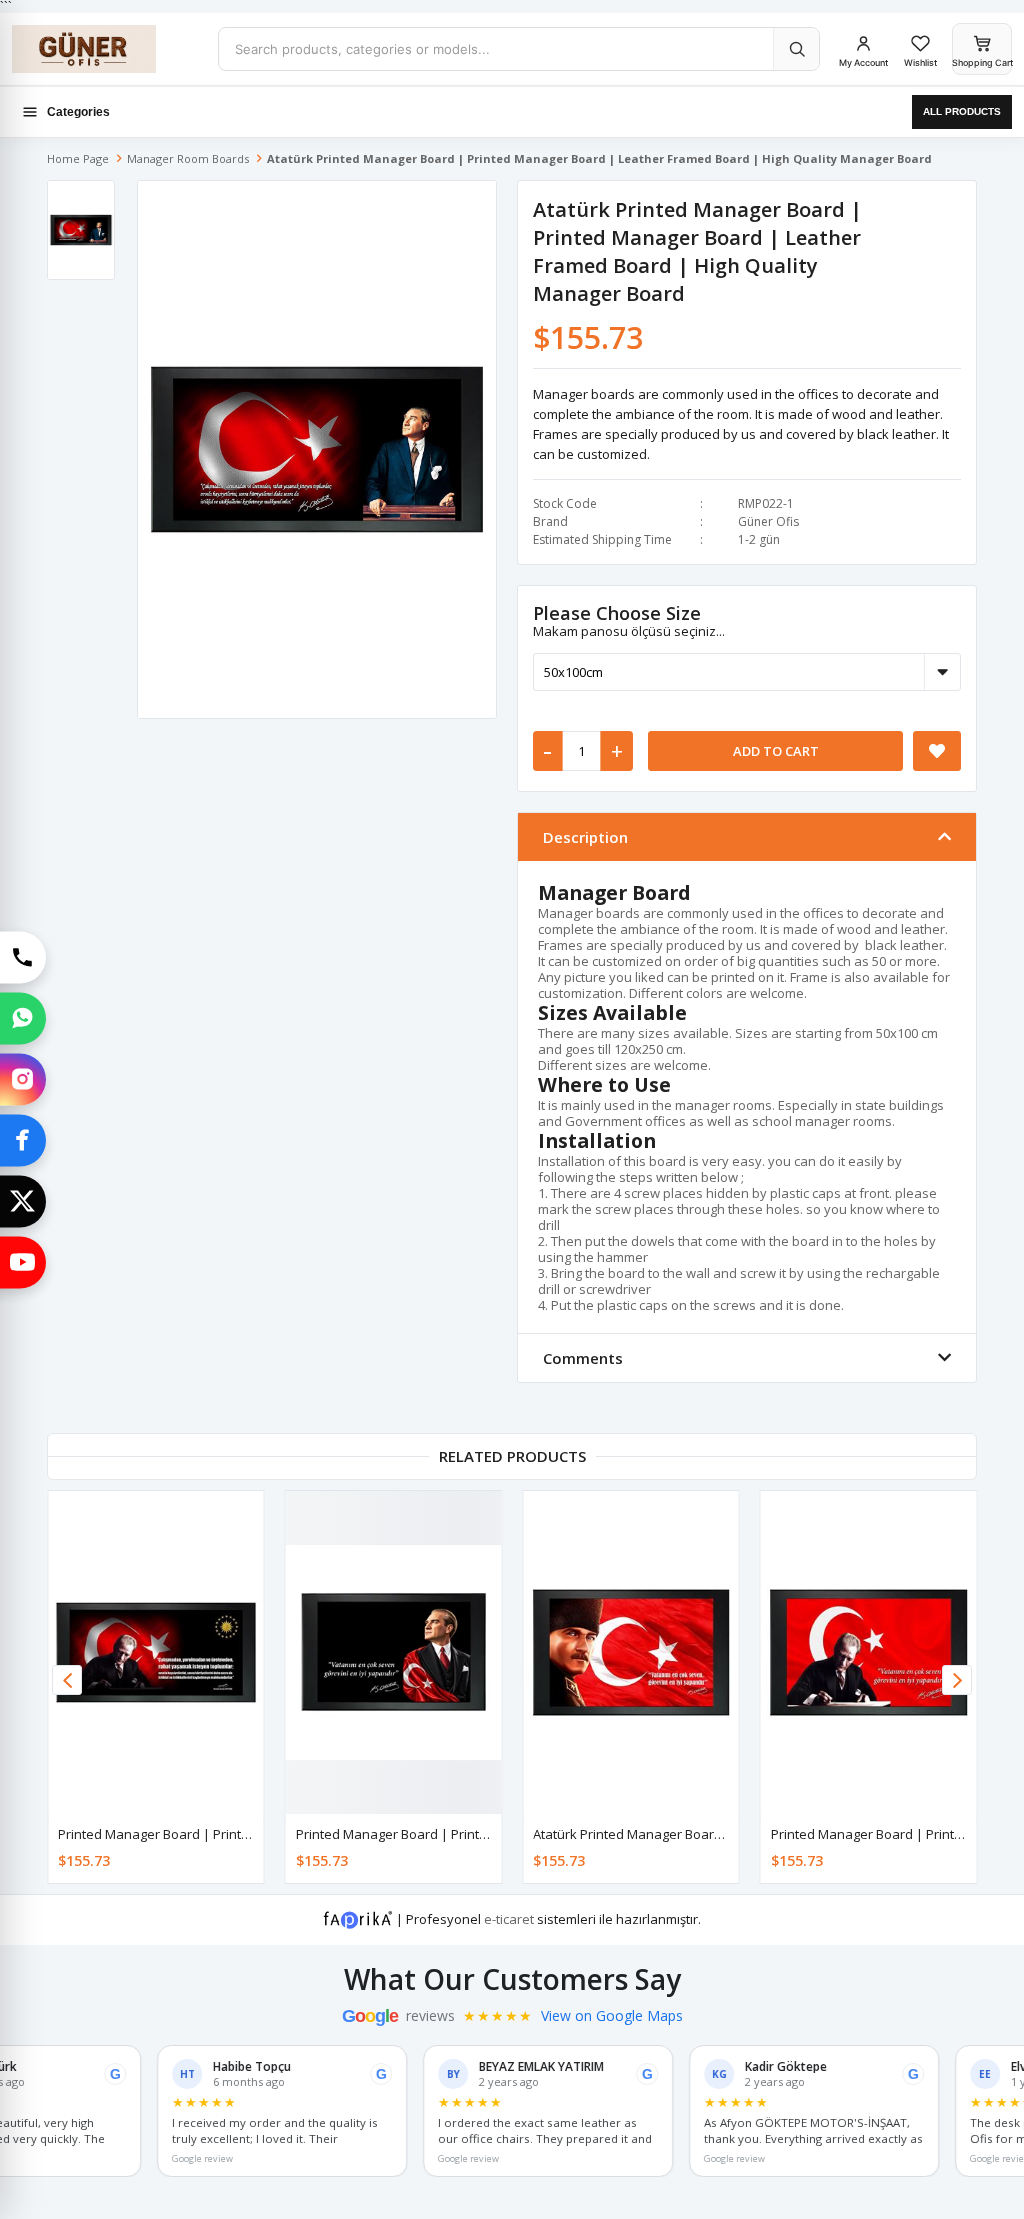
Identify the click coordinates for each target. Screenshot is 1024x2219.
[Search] (796, 49)
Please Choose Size (617, 613)
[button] (957, 1680)
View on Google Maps (612, 2016)
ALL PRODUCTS (962, 111)
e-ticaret (509, 1919)
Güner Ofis (768, 521)
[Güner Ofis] (107, 49)
